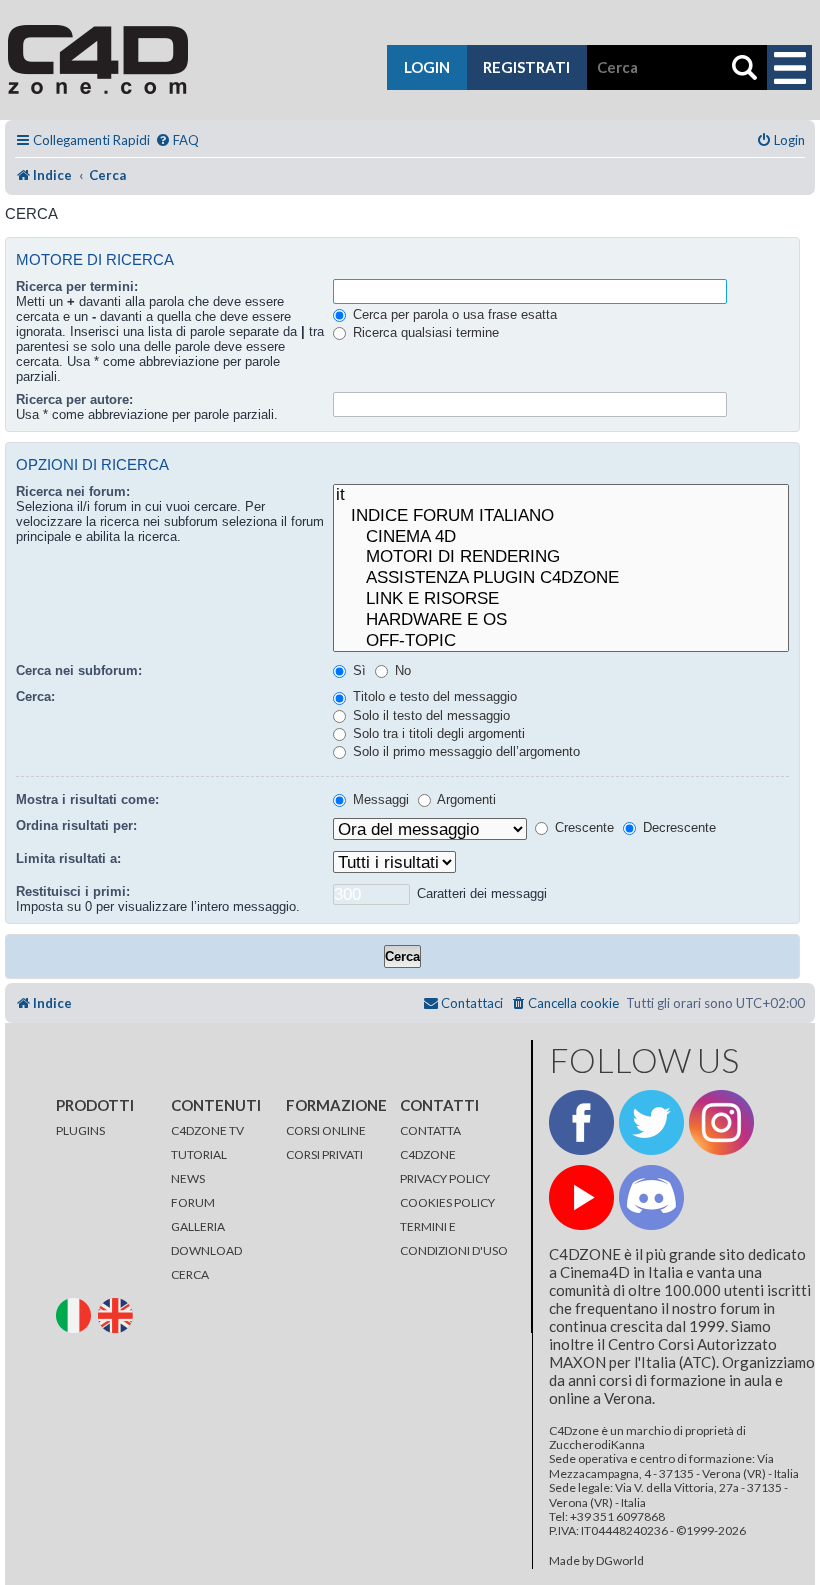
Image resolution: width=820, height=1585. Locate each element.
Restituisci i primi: (73, 891)
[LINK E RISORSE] (561, 599)
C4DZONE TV (207, 1130)
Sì (357, 670)
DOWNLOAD (206, 1250)
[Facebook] (581, 1122)
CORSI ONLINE (326, 1130)
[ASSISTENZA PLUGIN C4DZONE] (561, 578)
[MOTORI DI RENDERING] (561, 557)
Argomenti (465, 799)
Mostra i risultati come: (87, 799)
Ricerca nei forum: (73, 491)
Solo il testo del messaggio (429, 715)
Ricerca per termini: (77, 286)
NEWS (188, 1178)
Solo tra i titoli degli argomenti (437, 733)
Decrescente (677, 827)
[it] (561, 495)
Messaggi (379, 799)
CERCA (190, 1274)
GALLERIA (198, 1226)
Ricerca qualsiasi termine (424, 332)
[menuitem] (177, 140)
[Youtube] (581, 1197)
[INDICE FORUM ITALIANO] (561, 516)
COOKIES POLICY (447, 1202)
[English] (118, 1314)
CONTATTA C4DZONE (430, 1142)
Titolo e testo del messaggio (433, 696)
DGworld (620, 1561)
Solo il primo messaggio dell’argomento (464, 751)
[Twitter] (651, 1122)
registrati (526, 67)
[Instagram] (721, 1122)
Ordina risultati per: (76, 825)
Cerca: (35, 696)
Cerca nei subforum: (79, 670)
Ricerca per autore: (74, 399)
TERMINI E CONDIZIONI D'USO (454, 1238)
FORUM (193, 1202)
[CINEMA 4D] (561, 537)
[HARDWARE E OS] (561, 620)
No (401, 670)
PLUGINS (80, 1130)
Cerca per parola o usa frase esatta (453, 314)
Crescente (582, 827)
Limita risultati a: (68, 858)
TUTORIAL (199, 1154)
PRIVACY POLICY (445, 1178)
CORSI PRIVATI (324, 1154)
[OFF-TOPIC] (561, 641)
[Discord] (651, 1197)
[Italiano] (76, 1314)
